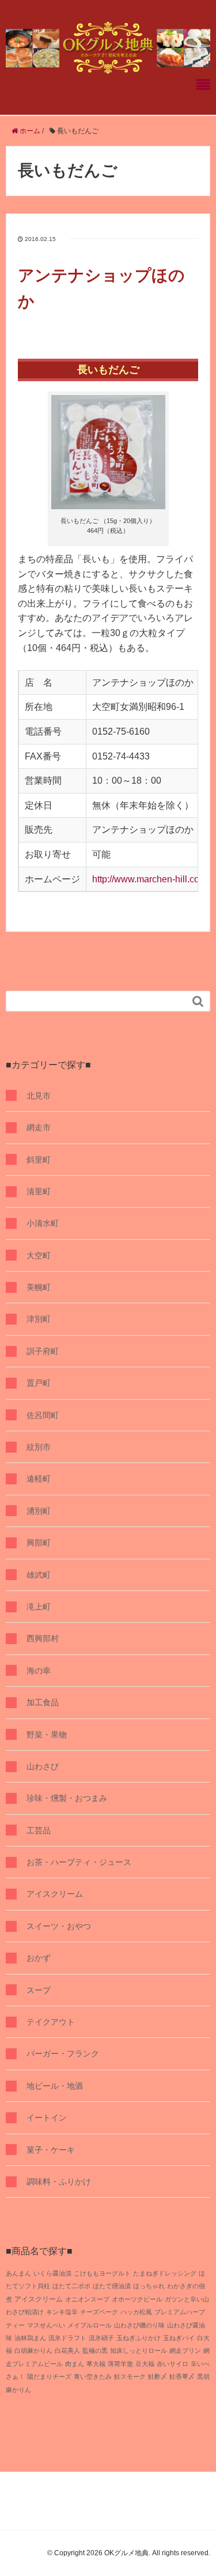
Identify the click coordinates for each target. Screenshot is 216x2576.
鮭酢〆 (158, 2376)
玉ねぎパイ (179, 2338)
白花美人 (67, 2351)
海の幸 (39, 1671)
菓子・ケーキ (51, 2150)
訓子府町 (43, 1351)
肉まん (75, 2364)
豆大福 (145, 2364)
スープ (39, 1990)
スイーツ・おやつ (59, 1926)
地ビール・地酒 (55, 2086)
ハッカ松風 (136, 2312)
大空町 (39, 1255)
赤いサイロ (173, 2364)
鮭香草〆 (182, 2376)
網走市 (39, 1127)
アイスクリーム (55, 1894)
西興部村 (43, 1638)
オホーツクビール (137, 2299)
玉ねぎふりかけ (139, 2338)
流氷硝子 (101, 2338)
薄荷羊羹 (120, 2364)
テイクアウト (51, 2022)
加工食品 (43, 1702)
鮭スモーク (130, 2376)
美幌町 (39, 1287)
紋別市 (39, 1447)
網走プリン (185, 2351)
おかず (39, 1958)
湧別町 (39, 1511)
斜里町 (39, 1160)
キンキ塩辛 (62, 2312)
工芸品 (39, 1830)
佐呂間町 (43, 1415)
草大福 (96, 2364)
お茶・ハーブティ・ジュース (79, 1862)
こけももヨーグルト (102, 2273)
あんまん (18, 2273)
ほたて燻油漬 (112, 2286)
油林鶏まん (30, 2338)
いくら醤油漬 (52, 2273)
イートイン (47, 2118)
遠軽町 (39, 1479)
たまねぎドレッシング (165, 2273)
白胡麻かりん (33, 2351)
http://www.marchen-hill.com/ (151, 879)
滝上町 (39, 1607)
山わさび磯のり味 (139, 2325)
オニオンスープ (87, 2299)
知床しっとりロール (139, 2351)
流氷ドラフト (67, 2338)
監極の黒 (95, 2351)
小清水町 (43, 1223)
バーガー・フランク (63, 2054)
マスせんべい (46, 2325)
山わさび (43, 1766)
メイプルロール (90, 2325)
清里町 (39, 1191)
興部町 (39, 1543)
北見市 (39, 1096)
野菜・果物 (47, 1735)
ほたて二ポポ (71, 2286)
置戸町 (39, 1383)
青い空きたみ (93, 2376)
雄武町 (39, 1575)
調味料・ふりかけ (59, 2182)
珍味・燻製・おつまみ (67, 1798)
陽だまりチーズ (49, 2376)
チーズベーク (99, 2312)
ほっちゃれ (149, 2286)
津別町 (39, 1319)
